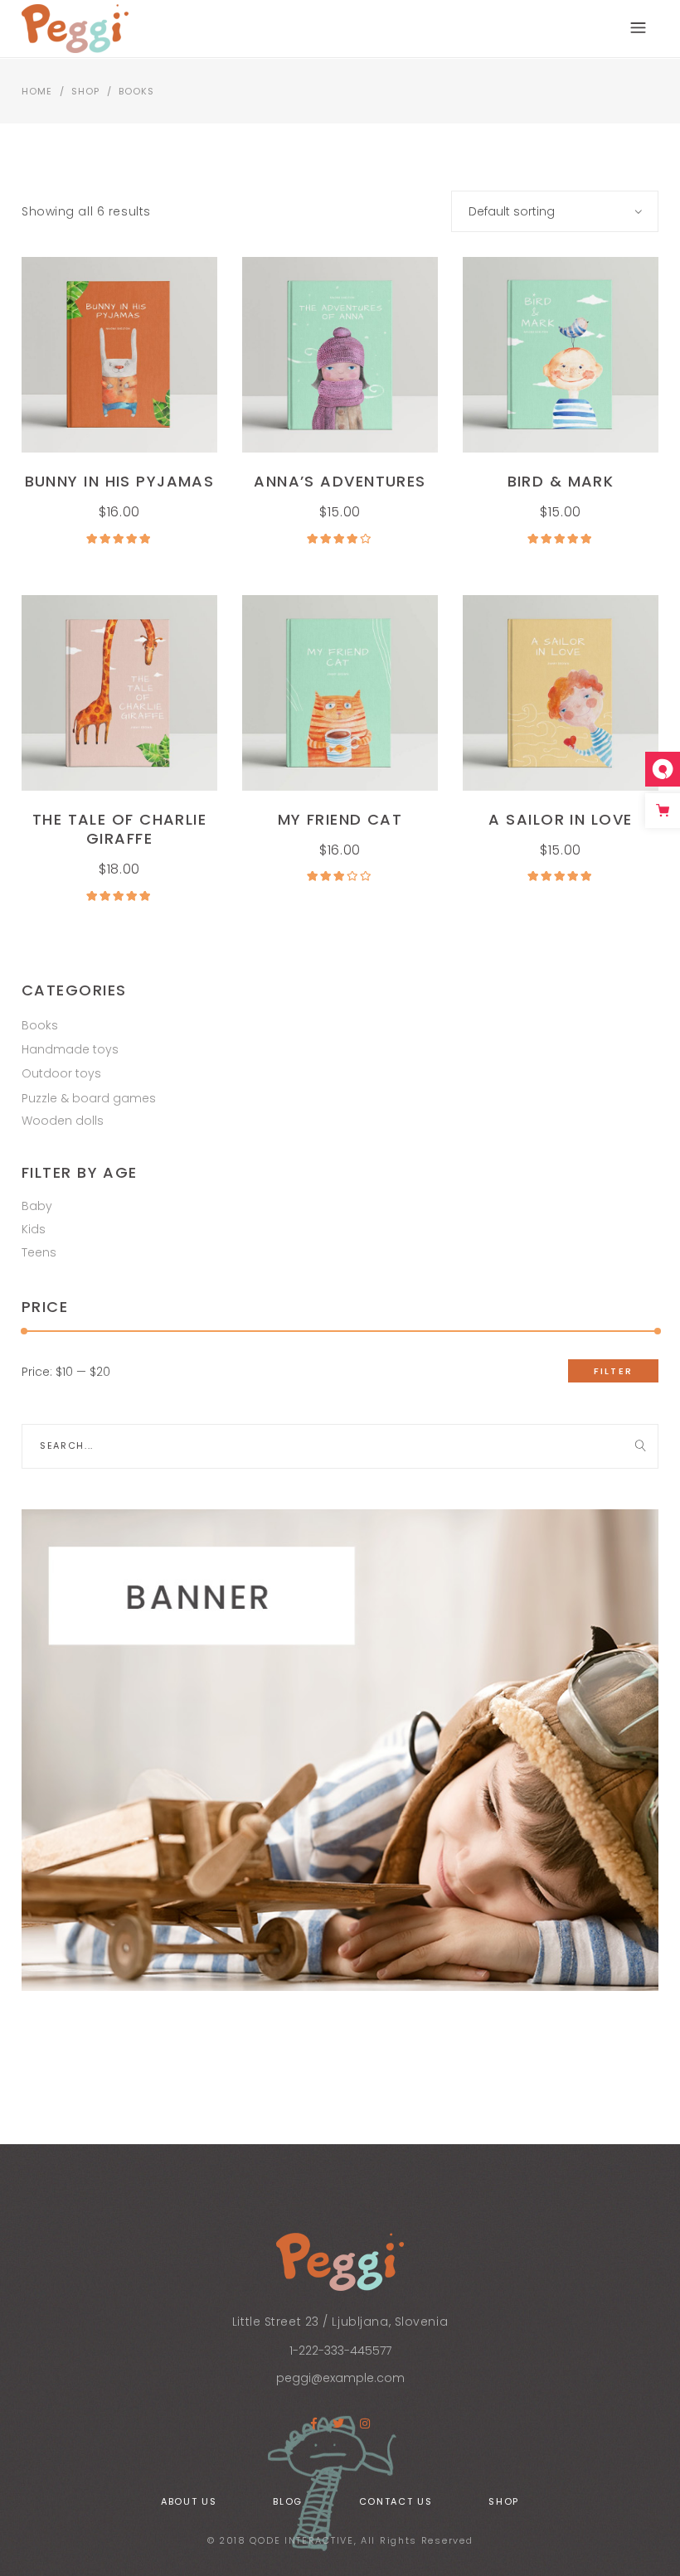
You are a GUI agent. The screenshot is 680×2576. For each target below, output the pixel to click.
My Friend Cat (340, 819)
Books (40, 1025)
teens (39, 1252)
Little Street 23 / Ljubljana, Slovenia (340, 2322)
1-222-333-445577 (340, 2351)
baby (37, 1206)
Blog (288, 2501)
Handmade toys (70, 1049)
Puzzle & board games (89, 1098)
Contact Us (396, 2501)
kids (34, 1229)
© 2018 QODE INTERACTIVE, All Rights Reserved (340, 2540)
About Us (189, 2501)
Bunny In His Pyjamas (120, 481)
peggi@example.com (340, 2378)
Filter (613, 1371)
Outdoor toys (61, 1073)
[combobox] (555, 211)
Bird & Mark (561, 481)
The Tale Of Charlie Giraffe (119, 829)
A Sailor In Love (560, 819)
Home (37, 91)
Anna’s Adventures (340, 481)
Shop (85, 91)
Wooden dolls (63, 1121)
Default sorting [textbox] (512, 211)
